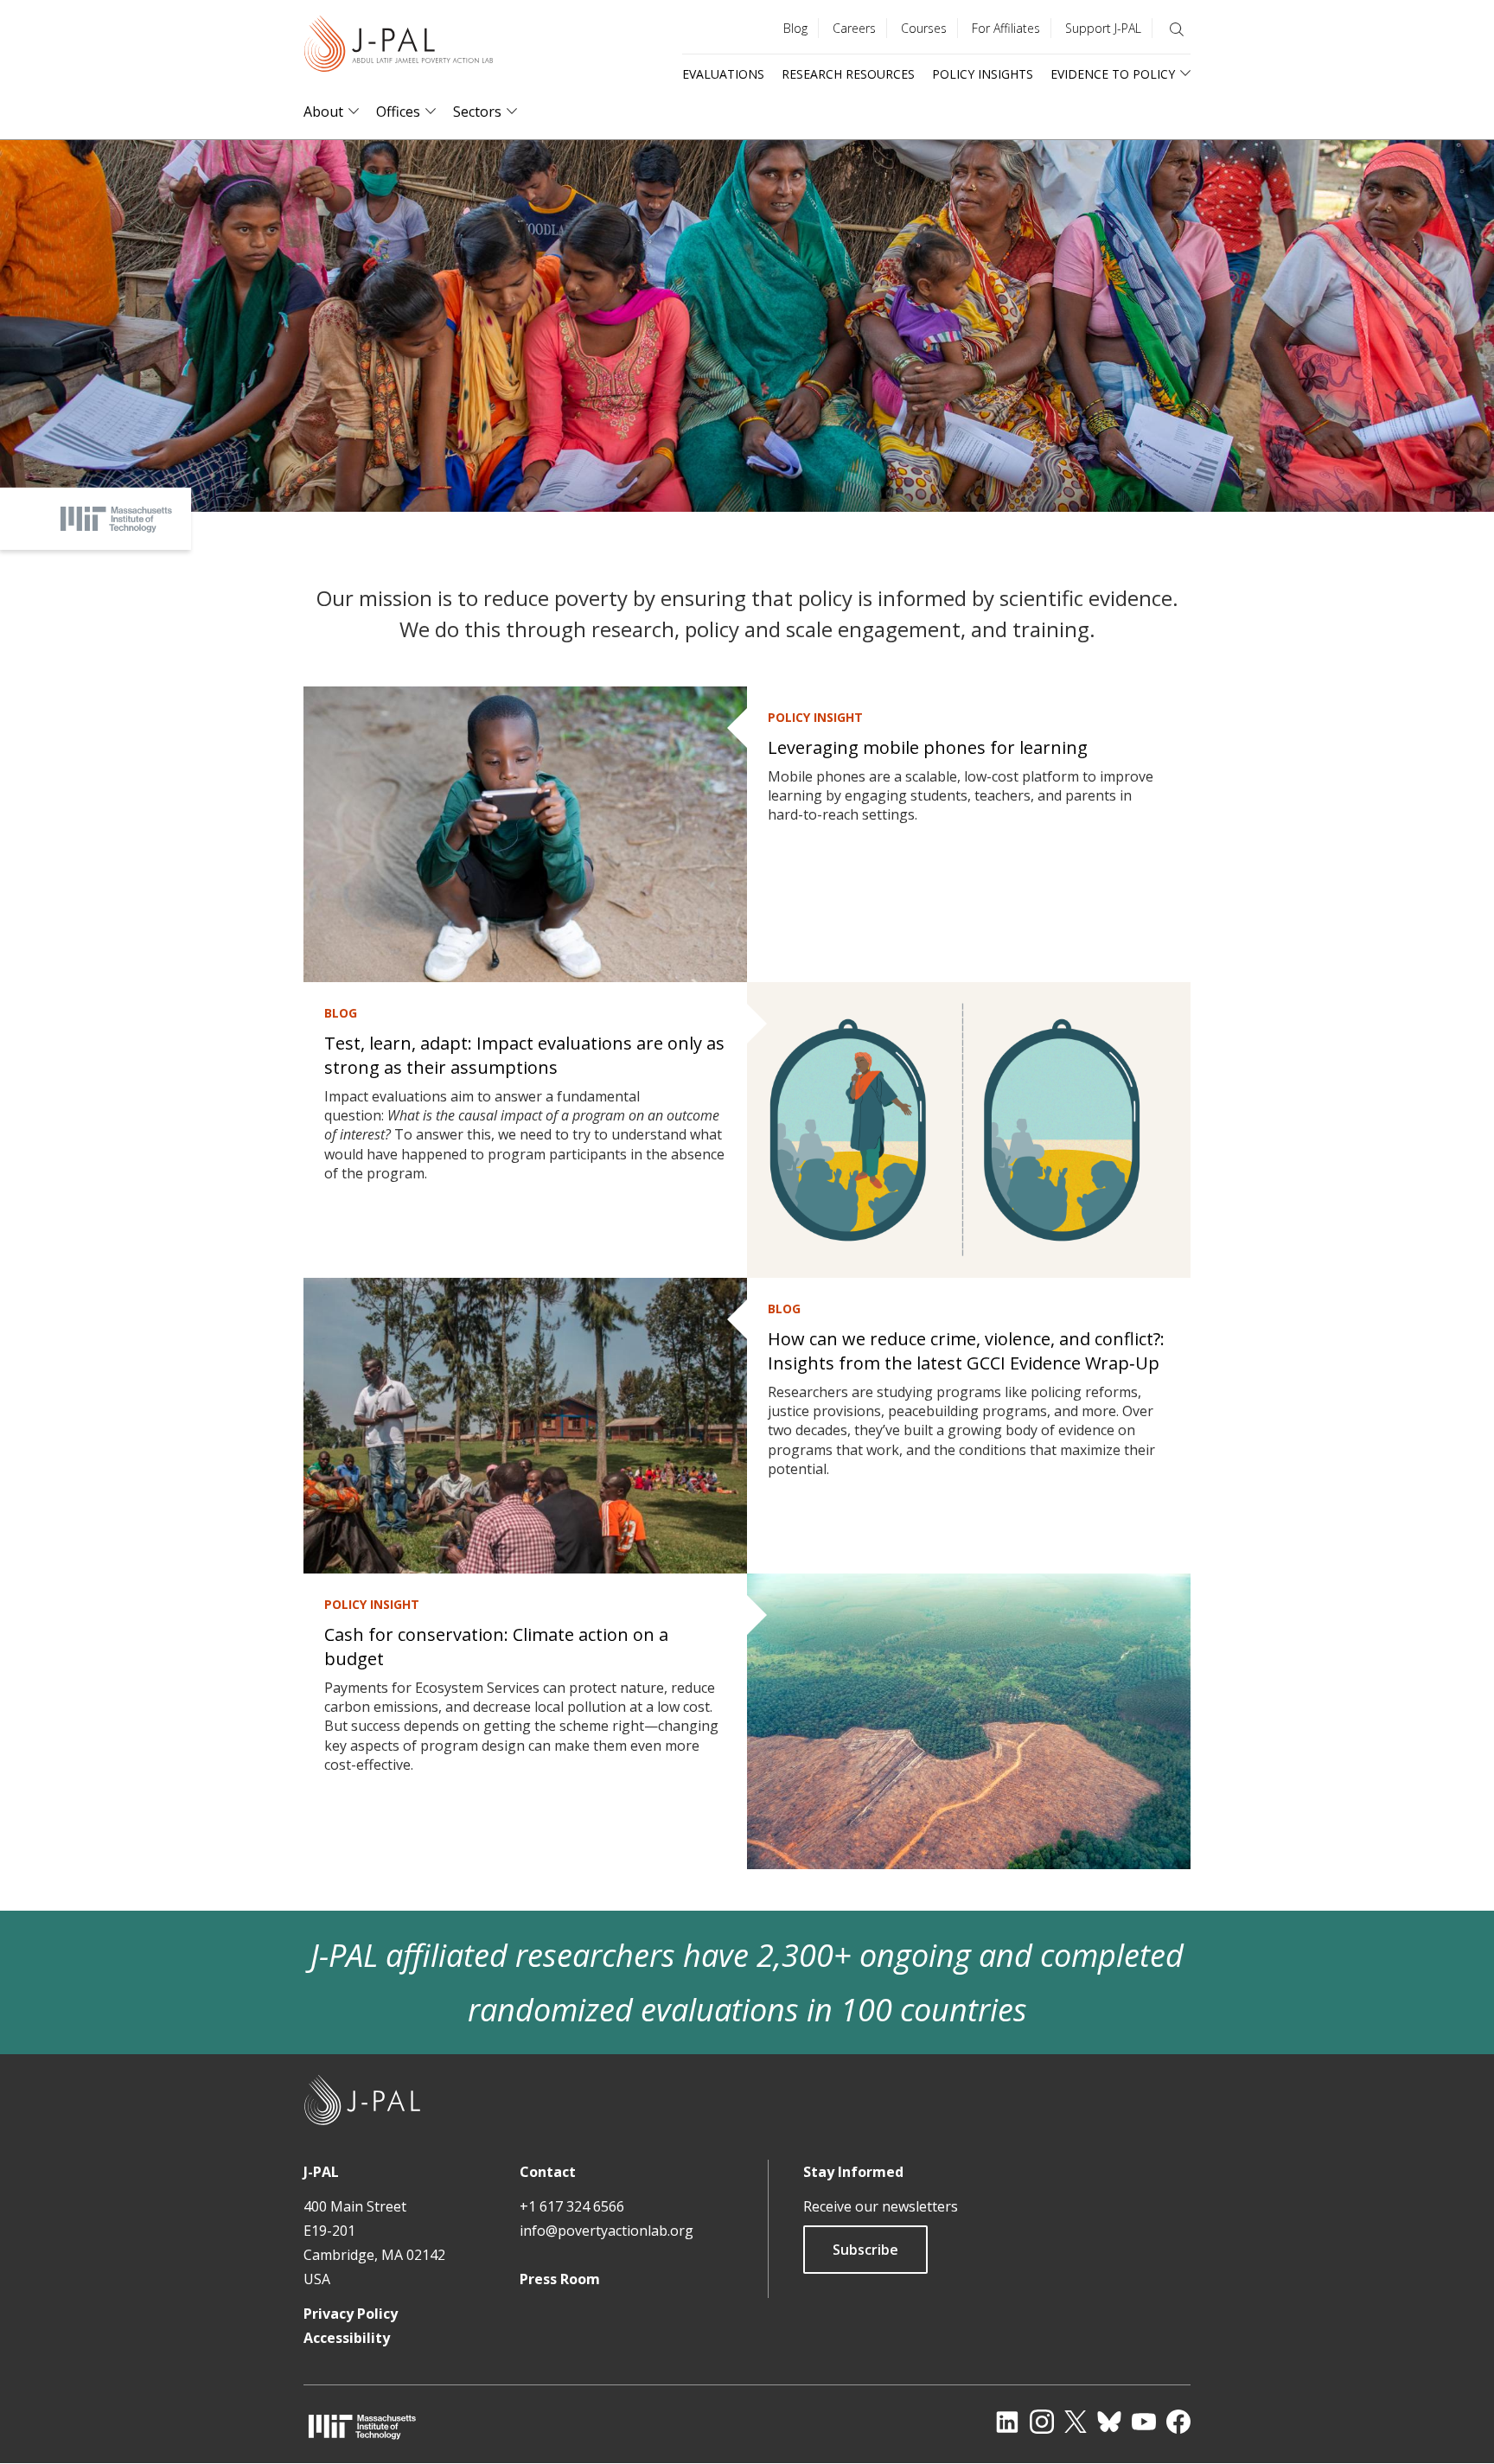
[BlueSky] (1109, 2422)
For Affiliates (1006, 28)
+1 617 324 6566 (572, 2206)
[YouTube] (1144, 2422)
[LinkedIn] (1007, 2422)
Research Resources (848, 74)
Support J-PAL (1103, 28)
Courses (924, 28)
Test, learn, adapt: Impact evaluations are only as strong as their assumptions (524, 1055)
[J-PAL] (399, 47)
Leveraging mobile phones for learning (928, 747)
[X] (1076, 2422)
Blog (795, 28)
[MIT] (362, 2426)
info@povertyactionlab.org (607, 2231)
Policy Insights (983, 74)
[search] (1177, 29)
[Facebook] (1178, 2422)
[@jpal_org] (1042, 2422)
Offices (398, 112)
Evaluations (723, 74)
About (323, 112)
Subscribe (865, 2250)
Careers (854, 28)
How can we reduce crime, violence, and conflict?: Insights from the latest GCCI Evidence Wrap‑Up (966, 1351)
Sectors (477, 112)
